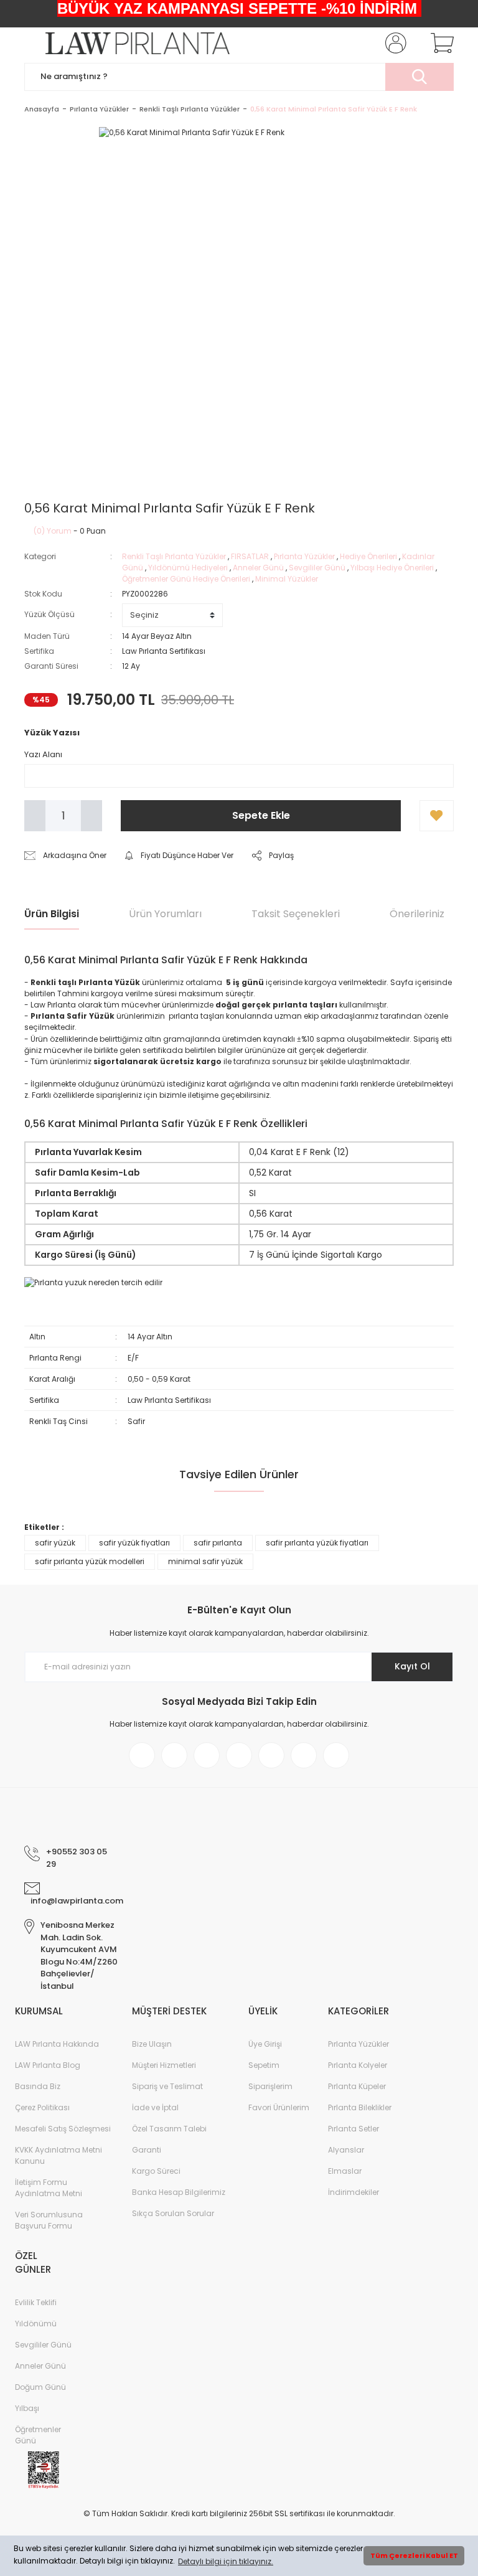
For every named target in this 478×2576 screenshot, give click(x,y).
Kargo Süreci (156, 2171)
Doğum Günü (40, 2387)
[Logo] (127, 43)
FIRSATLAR (250, 556)
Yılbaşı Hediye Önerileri (392, 568)
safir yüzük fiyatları (134, 1543)
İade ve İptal (155, 2107)
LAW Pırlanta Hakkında (57, 2044)
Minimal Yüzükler (287, 579)
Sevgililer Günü (317, 568)
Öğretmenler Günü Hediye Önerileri (186, 579)
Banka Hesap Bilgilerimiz (179, 2192)
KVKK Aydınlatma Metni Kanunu (59, 2155)
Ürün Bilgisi (52, 914)
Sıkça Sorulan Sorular (173, 2213)
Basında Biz (38, 2086)
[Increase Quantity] (91, 816)
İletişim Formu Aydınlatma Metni (49, 2188)
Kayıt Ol (412, 1666)
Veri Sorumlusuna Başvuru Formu (49, 2220)
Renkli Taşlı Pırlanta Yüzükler (174, 556)
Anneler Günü (258, 568)
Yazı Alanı (43, 754)
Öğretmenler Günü (38, 2435)
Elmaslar (345, 2171)
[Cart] (439, 43)
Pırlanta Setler (354, 2129)
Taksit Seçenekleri (296, 914)
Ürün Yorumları (165, 914)
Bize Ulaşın (152, 2044)
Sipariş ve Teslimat (167, 2086)
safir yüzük (55, 1543)
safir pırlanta (218, 1543)
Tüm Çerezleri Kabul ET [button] (414, 2556)
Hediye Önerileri (368, 556)
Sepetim (264, 2065)
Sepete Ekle (261, 815)
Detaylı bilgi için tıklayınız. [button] (226, 2561)
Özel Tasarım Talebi (169, 2129)
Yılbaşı (27, 2408)
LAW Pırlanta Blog (48, 2065)
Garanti (147, 2150)
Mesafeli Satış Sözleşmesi (63, 2129)
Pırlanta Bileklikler (360, 2107)
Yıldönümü (36, 2324)
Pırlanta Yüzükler (304, 556)
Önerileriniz (417, 914)
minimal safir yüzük (205, 1561)
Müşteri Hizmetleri (164, 2065)
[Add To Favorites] (437, 816)
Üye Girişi (265, 2044)
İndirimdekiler (354, 2192)
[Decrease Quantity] (35, 816)
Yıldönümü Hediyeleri (189, 568)
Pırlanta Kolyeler (358, 2065)
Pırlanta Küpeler (357, 2086)
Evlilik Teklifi (36, 2302)
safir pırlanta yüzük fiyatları (317, 1543)
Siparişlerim (270, 2086)
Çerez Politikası (42, 2107)
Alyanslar (346, 2150)
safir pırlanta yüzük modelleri (90, 1561)
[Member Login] (393, 43)
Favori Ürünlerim (279, 2107)
